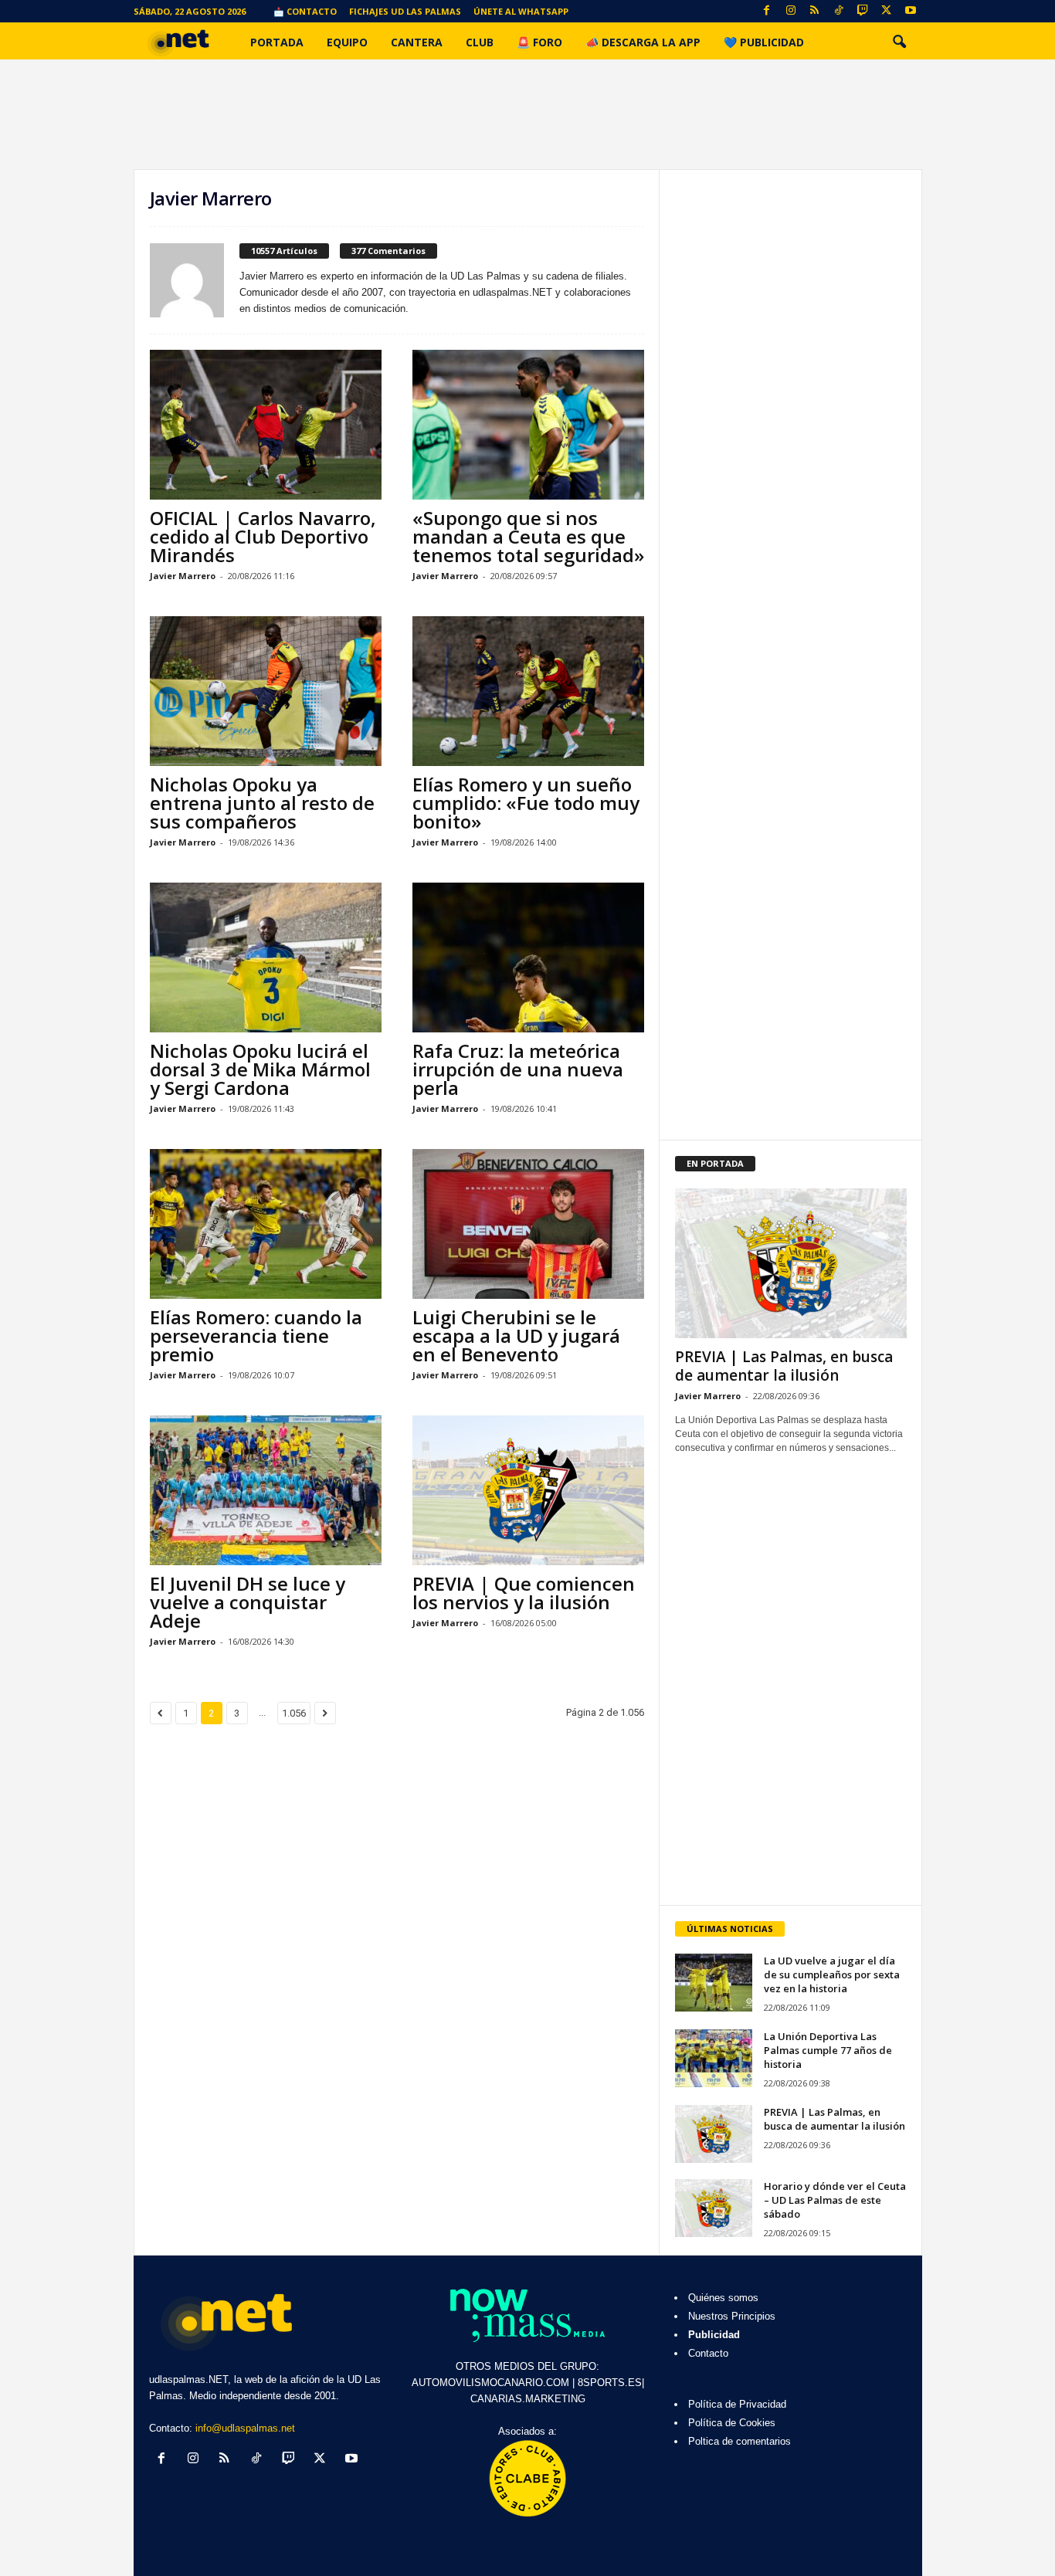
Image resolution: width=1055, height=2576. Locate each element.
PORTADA (277, 42)
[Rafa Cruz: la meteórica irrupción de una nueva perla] (528, 958)
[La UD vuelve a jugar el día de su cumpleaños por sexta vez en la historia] (714, 1983)
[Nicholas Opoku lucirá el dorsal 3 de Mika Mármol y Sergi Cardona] (266, 958)
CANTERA (417, 42)
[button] (899, 42)
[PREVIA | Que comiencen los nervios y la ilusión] (528, 1490)
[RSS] (815, 11)
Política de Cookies (732, 2423)
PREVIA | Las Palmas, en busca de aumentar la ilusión (784, 1366)
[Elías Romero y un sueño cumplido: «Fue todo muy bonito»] (528, 691)
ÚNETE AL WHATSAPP (521, 11)
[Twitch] (863, 11)
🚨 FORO (539, 42)
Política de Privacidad (737, 2404)
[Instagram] (791, 11)
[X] (887, 11)
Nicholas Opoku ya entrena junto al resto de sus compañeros (262, 803)
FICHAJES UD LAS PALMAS (405, 11)
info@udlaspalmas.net (245, 2428)
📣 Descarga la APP (643, 42)
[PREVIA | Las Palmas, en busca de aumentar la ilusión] (791, 1263)
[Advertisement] (790, 1792)
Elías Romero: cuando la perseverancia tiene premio (256, 1335)
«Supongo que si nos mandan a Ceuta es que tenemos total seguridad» (528, 536)
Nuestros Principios (732, 2316)
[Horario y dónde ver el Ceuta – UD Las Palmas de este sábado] (714, 2208)
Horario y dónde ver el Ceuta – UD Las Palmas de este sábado (835, 2200)
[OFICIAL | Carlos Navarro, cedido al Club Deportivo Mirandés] (266, 425)
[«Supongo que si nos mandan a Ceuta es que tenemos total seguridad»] (528, 425)
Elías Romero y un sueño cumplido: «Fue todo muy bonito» (526, 803)
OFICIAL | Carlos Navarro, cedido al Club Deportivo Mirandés (263, 536)
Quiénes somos (723, 2298)
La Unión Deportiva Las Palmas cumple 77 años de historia (828, 2050)
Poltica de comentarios (740, 2441)
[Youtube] (911, 11)
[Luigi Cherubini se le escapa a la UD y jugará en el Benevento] (528, 1224)
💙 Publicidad (764, 42)
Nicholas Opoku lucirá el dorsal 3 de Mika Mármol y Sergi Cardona (260, 1069)
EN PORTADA (715, 1163)
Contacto (708, 2353)
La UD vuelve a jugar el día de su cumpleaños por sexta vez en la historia (832, 1974)
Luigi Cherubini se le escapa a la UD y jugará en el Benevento (516, 1335)
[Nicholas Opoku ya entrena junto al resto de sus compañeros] (266, 691)
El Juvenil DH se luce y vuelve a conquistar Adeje (248, 1602)
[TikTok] (839, 11)
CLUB (480, 42)
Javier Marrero (183, 576)
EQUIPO (347, 42)
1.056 (294, 1713)
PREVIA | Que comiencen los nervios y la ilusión (524, 1593)
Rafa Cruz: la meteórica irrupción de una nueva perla (518, 1069)
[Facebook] (767, 11)
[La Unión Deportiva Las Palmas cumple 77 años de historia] (714, 2058)
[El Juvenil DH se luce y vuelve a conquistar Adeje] (266, 1490)
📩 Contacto (305, 11)
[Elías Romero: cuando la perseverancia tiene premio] (266, 1224)
